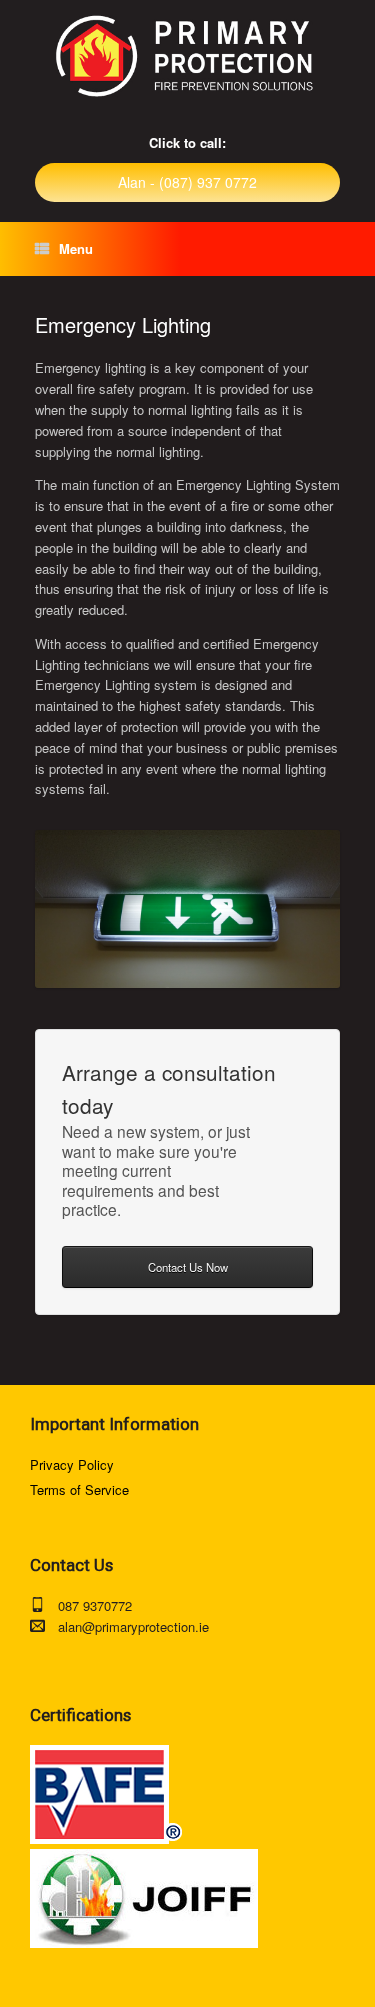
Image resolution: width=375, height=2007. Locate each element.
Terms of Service (79, 1489)
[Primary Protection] (187, 56)
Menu (76, 248)
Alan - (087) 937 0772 (187, 182)
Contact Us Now (188, 1267)
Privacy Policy (72, 1464)
